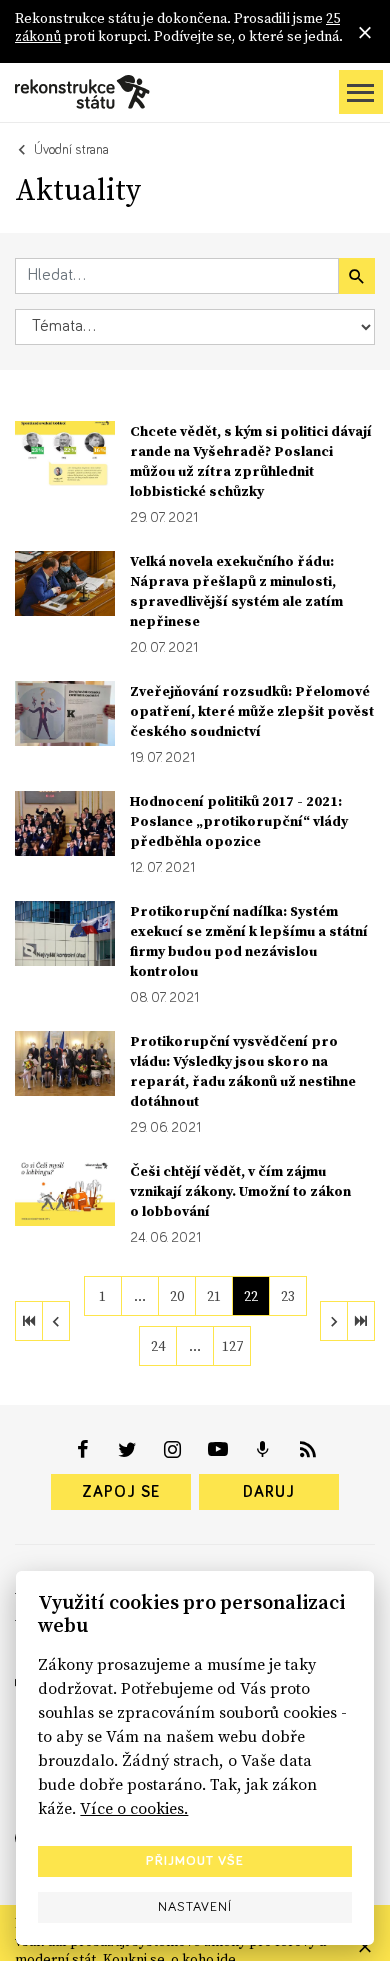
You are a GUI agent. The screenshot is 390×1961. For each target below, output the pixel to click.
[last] (361, 1321)
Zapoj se (121, 1492)
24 (158, 1346)
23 (288, 1296)
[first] (29, 1321)
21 (214, 1296)
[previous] (56, 1321)
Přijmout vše (195, 1861)
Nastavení (195, 1907)
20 (177, 1296)
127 (232, 1346)
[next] (334, 1321)
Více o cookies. (134, 1808)
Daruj (269, 1492)
